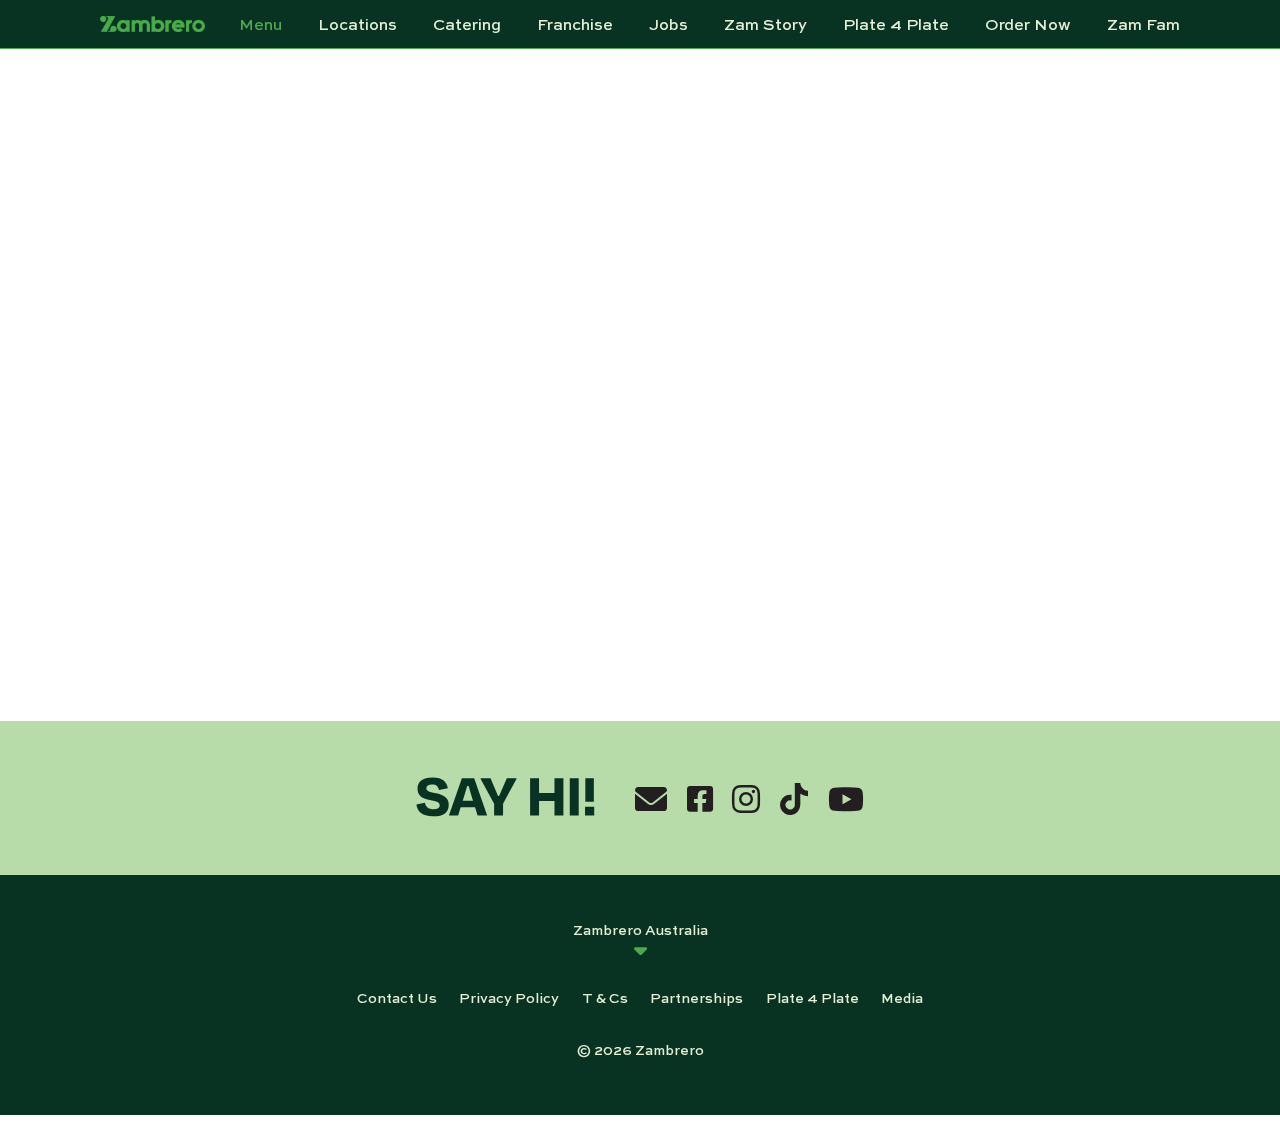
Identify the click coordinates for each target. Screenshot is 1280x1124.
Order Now (1028, 24)
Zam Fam (1143, 24)
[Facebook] (700, 798)
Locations (357, 24)
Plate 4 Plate (896, 24)
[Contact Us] (651, 798)
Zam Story (765, 24)
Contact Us (397, 997)
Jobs (668, 24)
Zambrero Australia (640, 929)
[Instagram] (746, 798)
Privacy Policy (509, 997)
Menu (260, 24)
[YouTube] (846, 798)
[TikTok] (794, 798)
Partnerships (696, 997)
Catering (467, 24)
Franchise (575, 24)
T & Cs (605, 997)
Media (902, 997)
